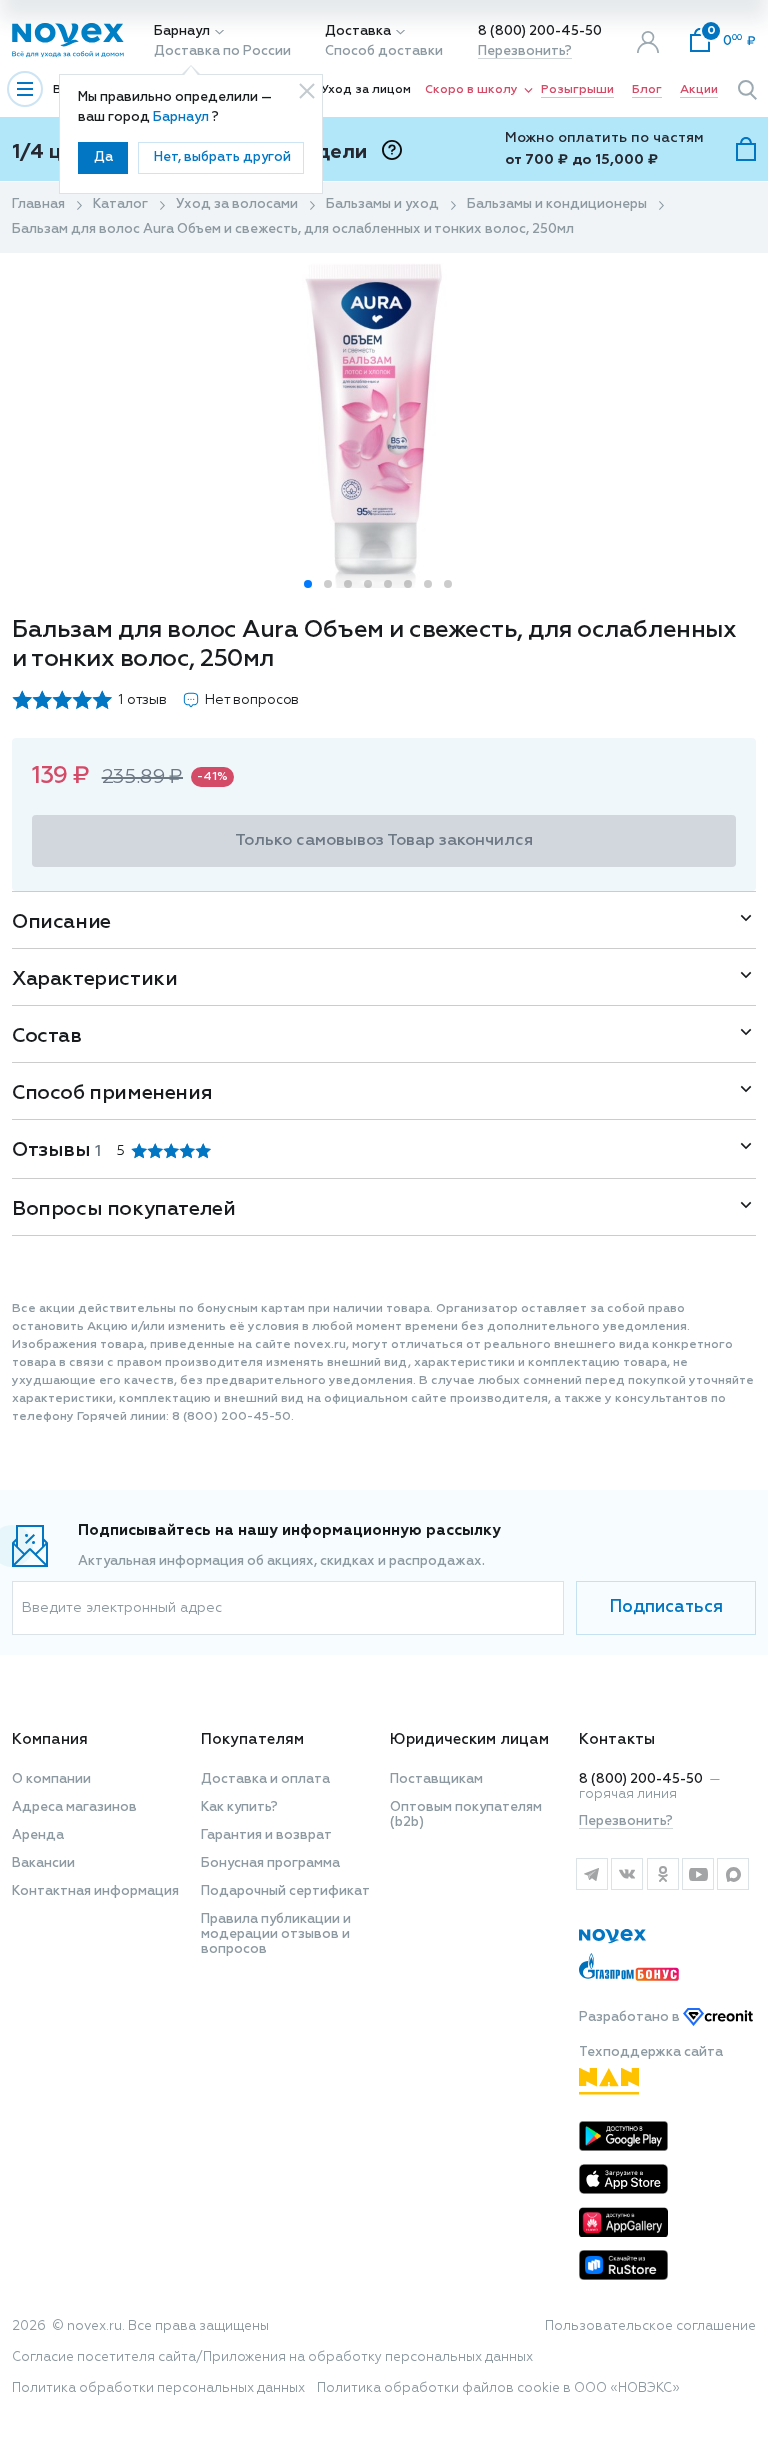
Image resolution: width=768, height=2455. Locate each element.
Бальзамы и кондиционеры (557, 204)
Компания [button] (50, 1739)
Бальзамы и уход (382, 204)
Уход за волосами (237, 204)
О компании (51, 1779)
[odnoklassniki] (662, 1874)
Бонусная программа (270, 1863)
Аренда (38, 1835)
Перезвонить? (525, 51)
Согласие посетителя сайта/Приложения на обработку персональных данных (272, 2357)
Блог (647, 90)
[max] (733, 1874)
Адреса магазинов (74, 1807)
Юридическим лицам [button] (469, 1739)
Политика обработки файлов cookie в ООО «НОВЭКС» (498, 2388)
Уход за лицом (366, 90)
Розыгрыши (577, 90)
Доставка (358, 31)
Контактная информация (95, 1891)
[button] (308, 584)
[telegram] (591, 1874)
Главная (38, 204)
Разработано (631, 2017)
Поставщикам (436, 1779)
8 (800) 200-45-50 (540, 31)
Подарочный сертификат (285, 1891)
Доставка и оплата (265, 1779)
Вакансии (43, 1863)
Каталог (120, 204)
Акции (699, 90)
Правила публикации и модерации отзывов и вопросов (276, 1934)
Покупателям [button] (252, 1739)
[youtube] (697, 1874)
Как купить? (239, 1807)
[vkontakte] (626, 1874)
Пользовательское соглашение (650, 2326)
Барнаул (182, 31)
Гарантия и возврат (266, 1835)
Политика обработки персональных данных (158, 2388)
